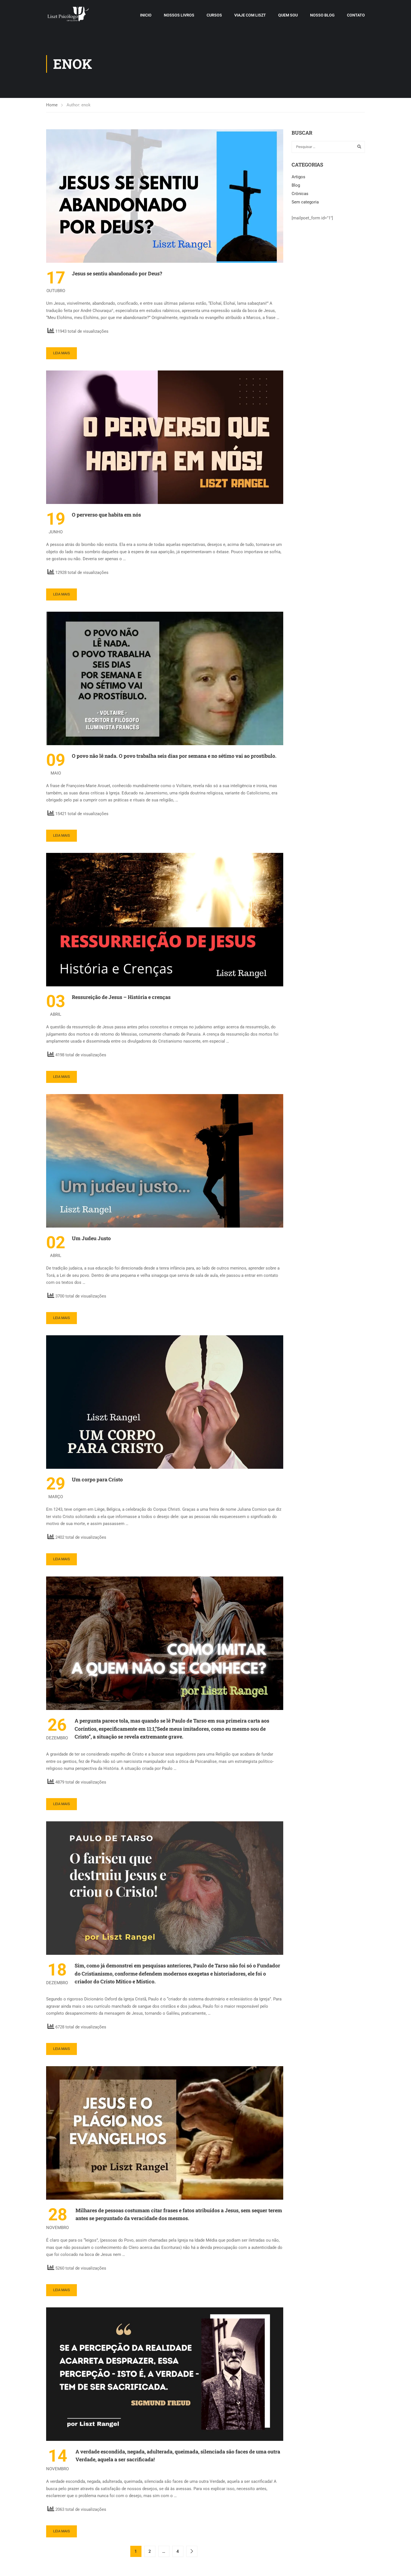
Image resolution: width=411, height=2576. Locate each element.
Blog (296, 185)
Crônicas (300, 194)
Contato (356, 15)
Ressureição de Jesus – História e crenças (121, 997)
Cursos (214, 15)
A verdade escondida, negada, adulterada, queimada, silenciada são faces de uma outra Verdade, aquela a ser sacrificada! (178, 2456)
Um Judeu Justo (91, 1238)
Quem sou (288, 15)
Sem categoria (305, 202)
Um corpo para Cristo (97, 1479)
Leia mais (62, 353)
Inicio (146, 15)
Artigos (298, 177)
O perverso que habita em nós (106, 515)
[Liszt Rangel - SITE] (68, 15)
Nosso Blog (322, 15)
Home (52, 105)
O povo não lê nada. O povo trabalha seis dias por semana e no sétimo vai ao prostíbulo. (174, 756)
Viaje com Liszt (250, 15)
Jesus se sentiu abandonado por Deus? (117, 273)
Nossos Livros (179, 15)
